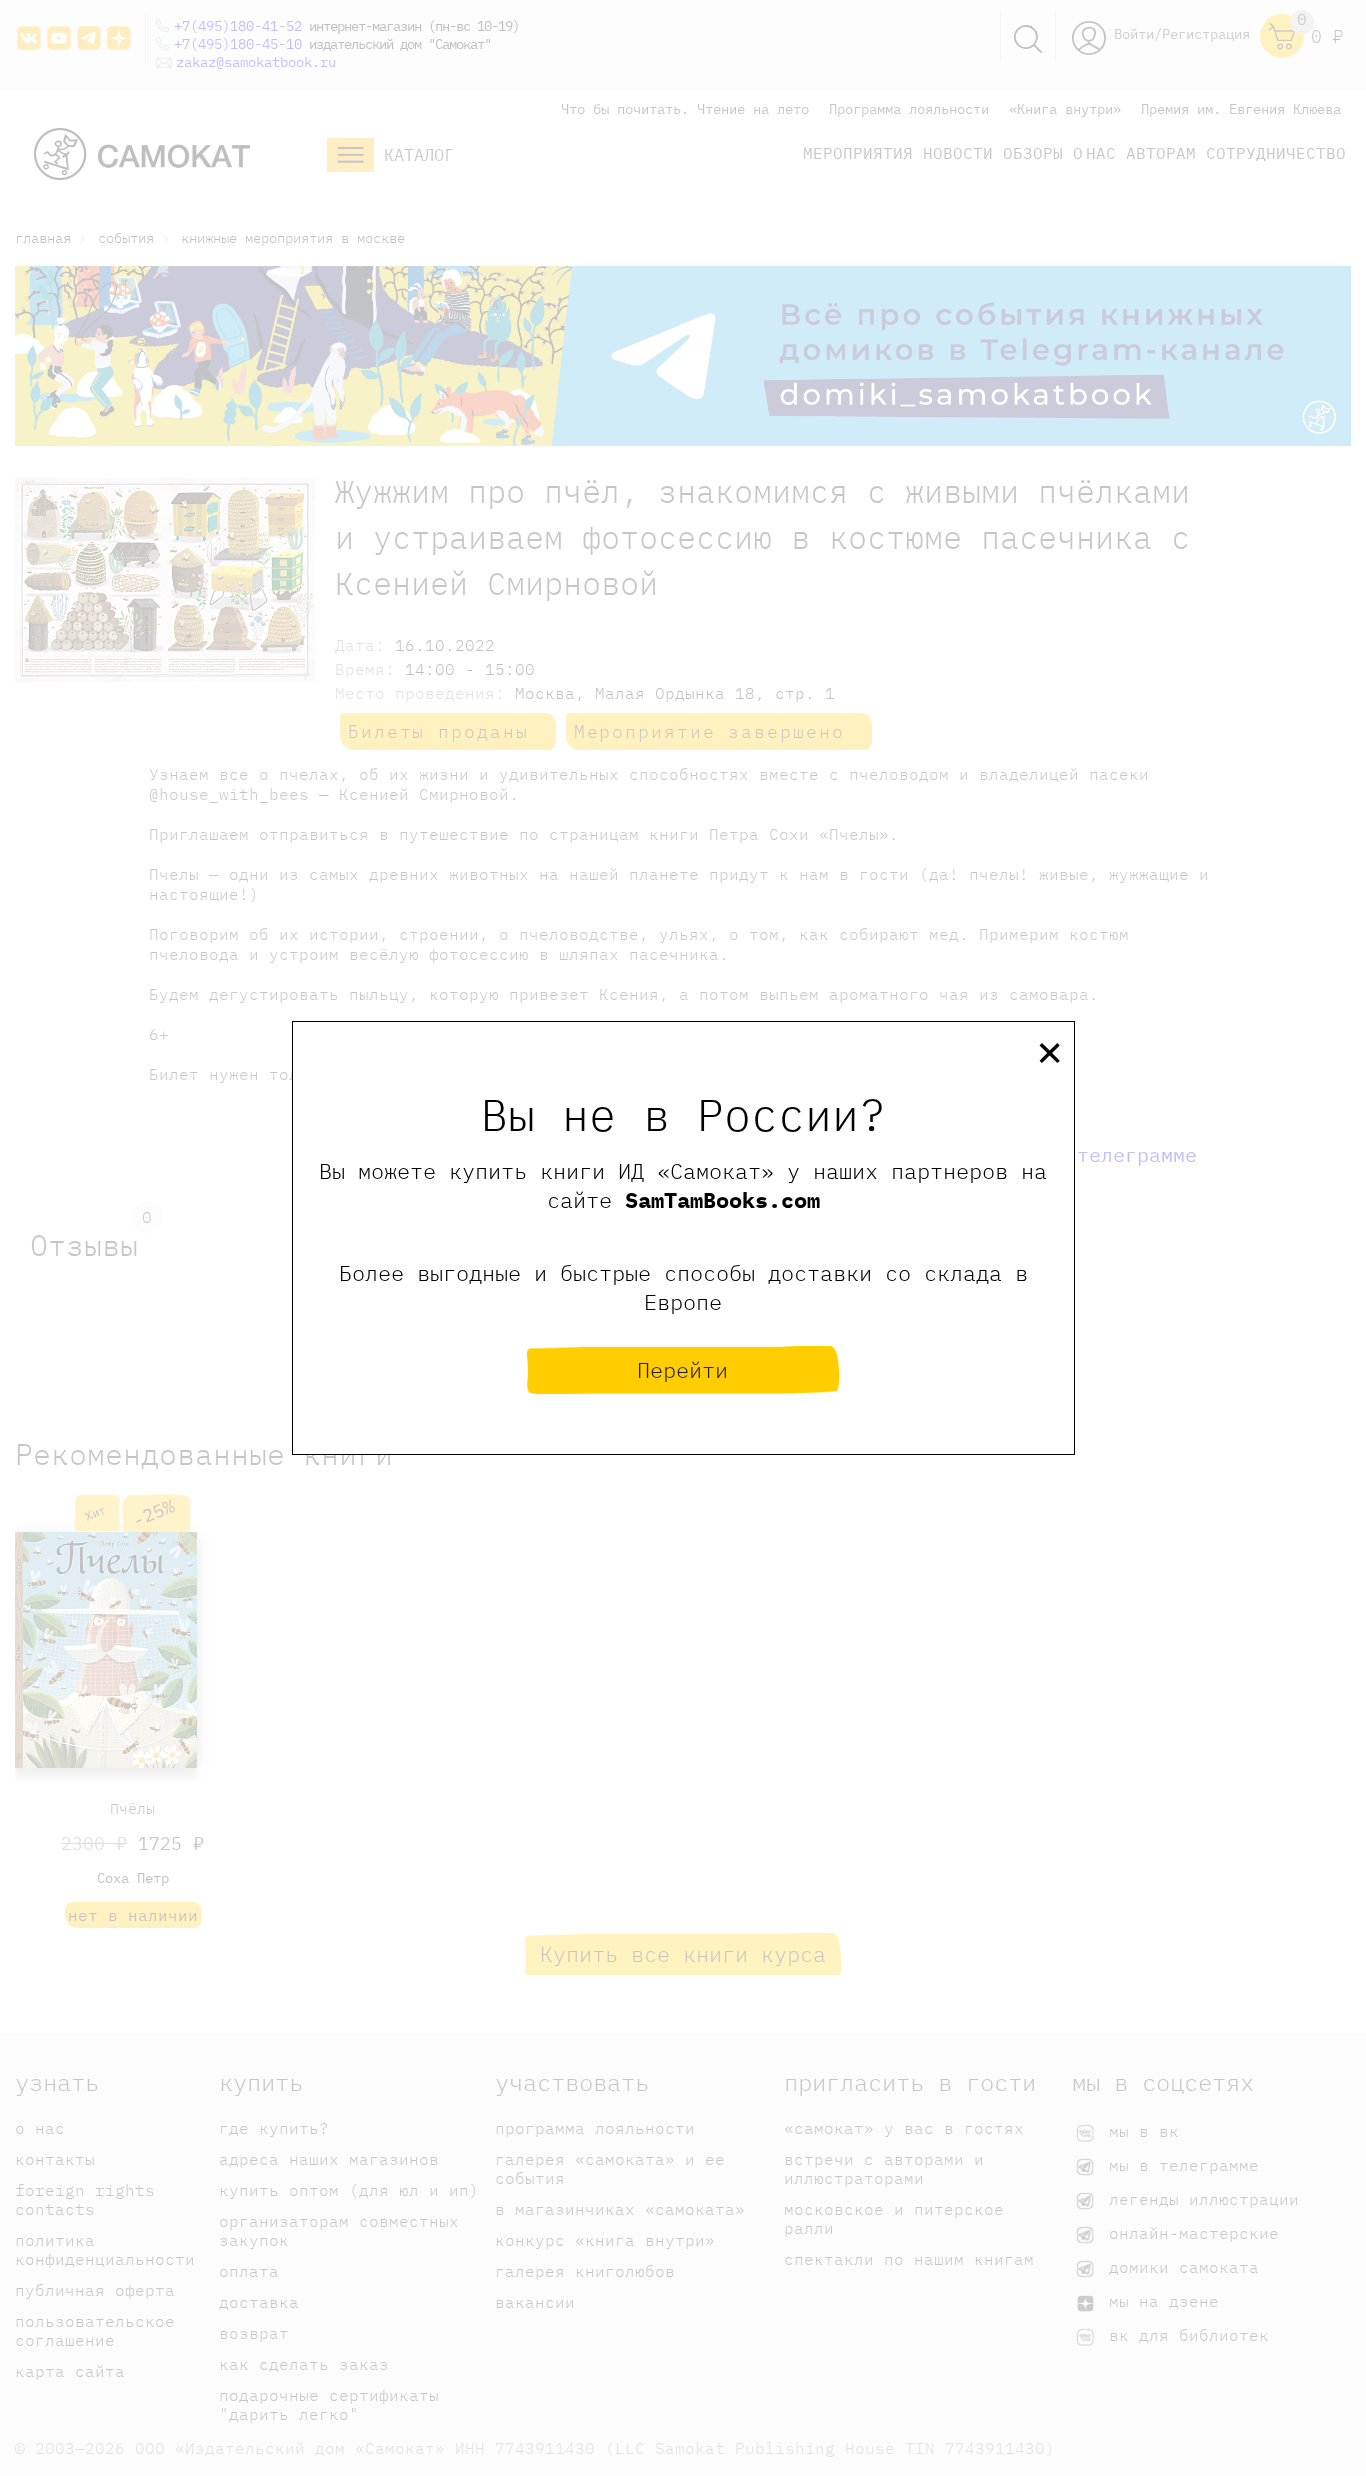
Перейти (682, 1369)
